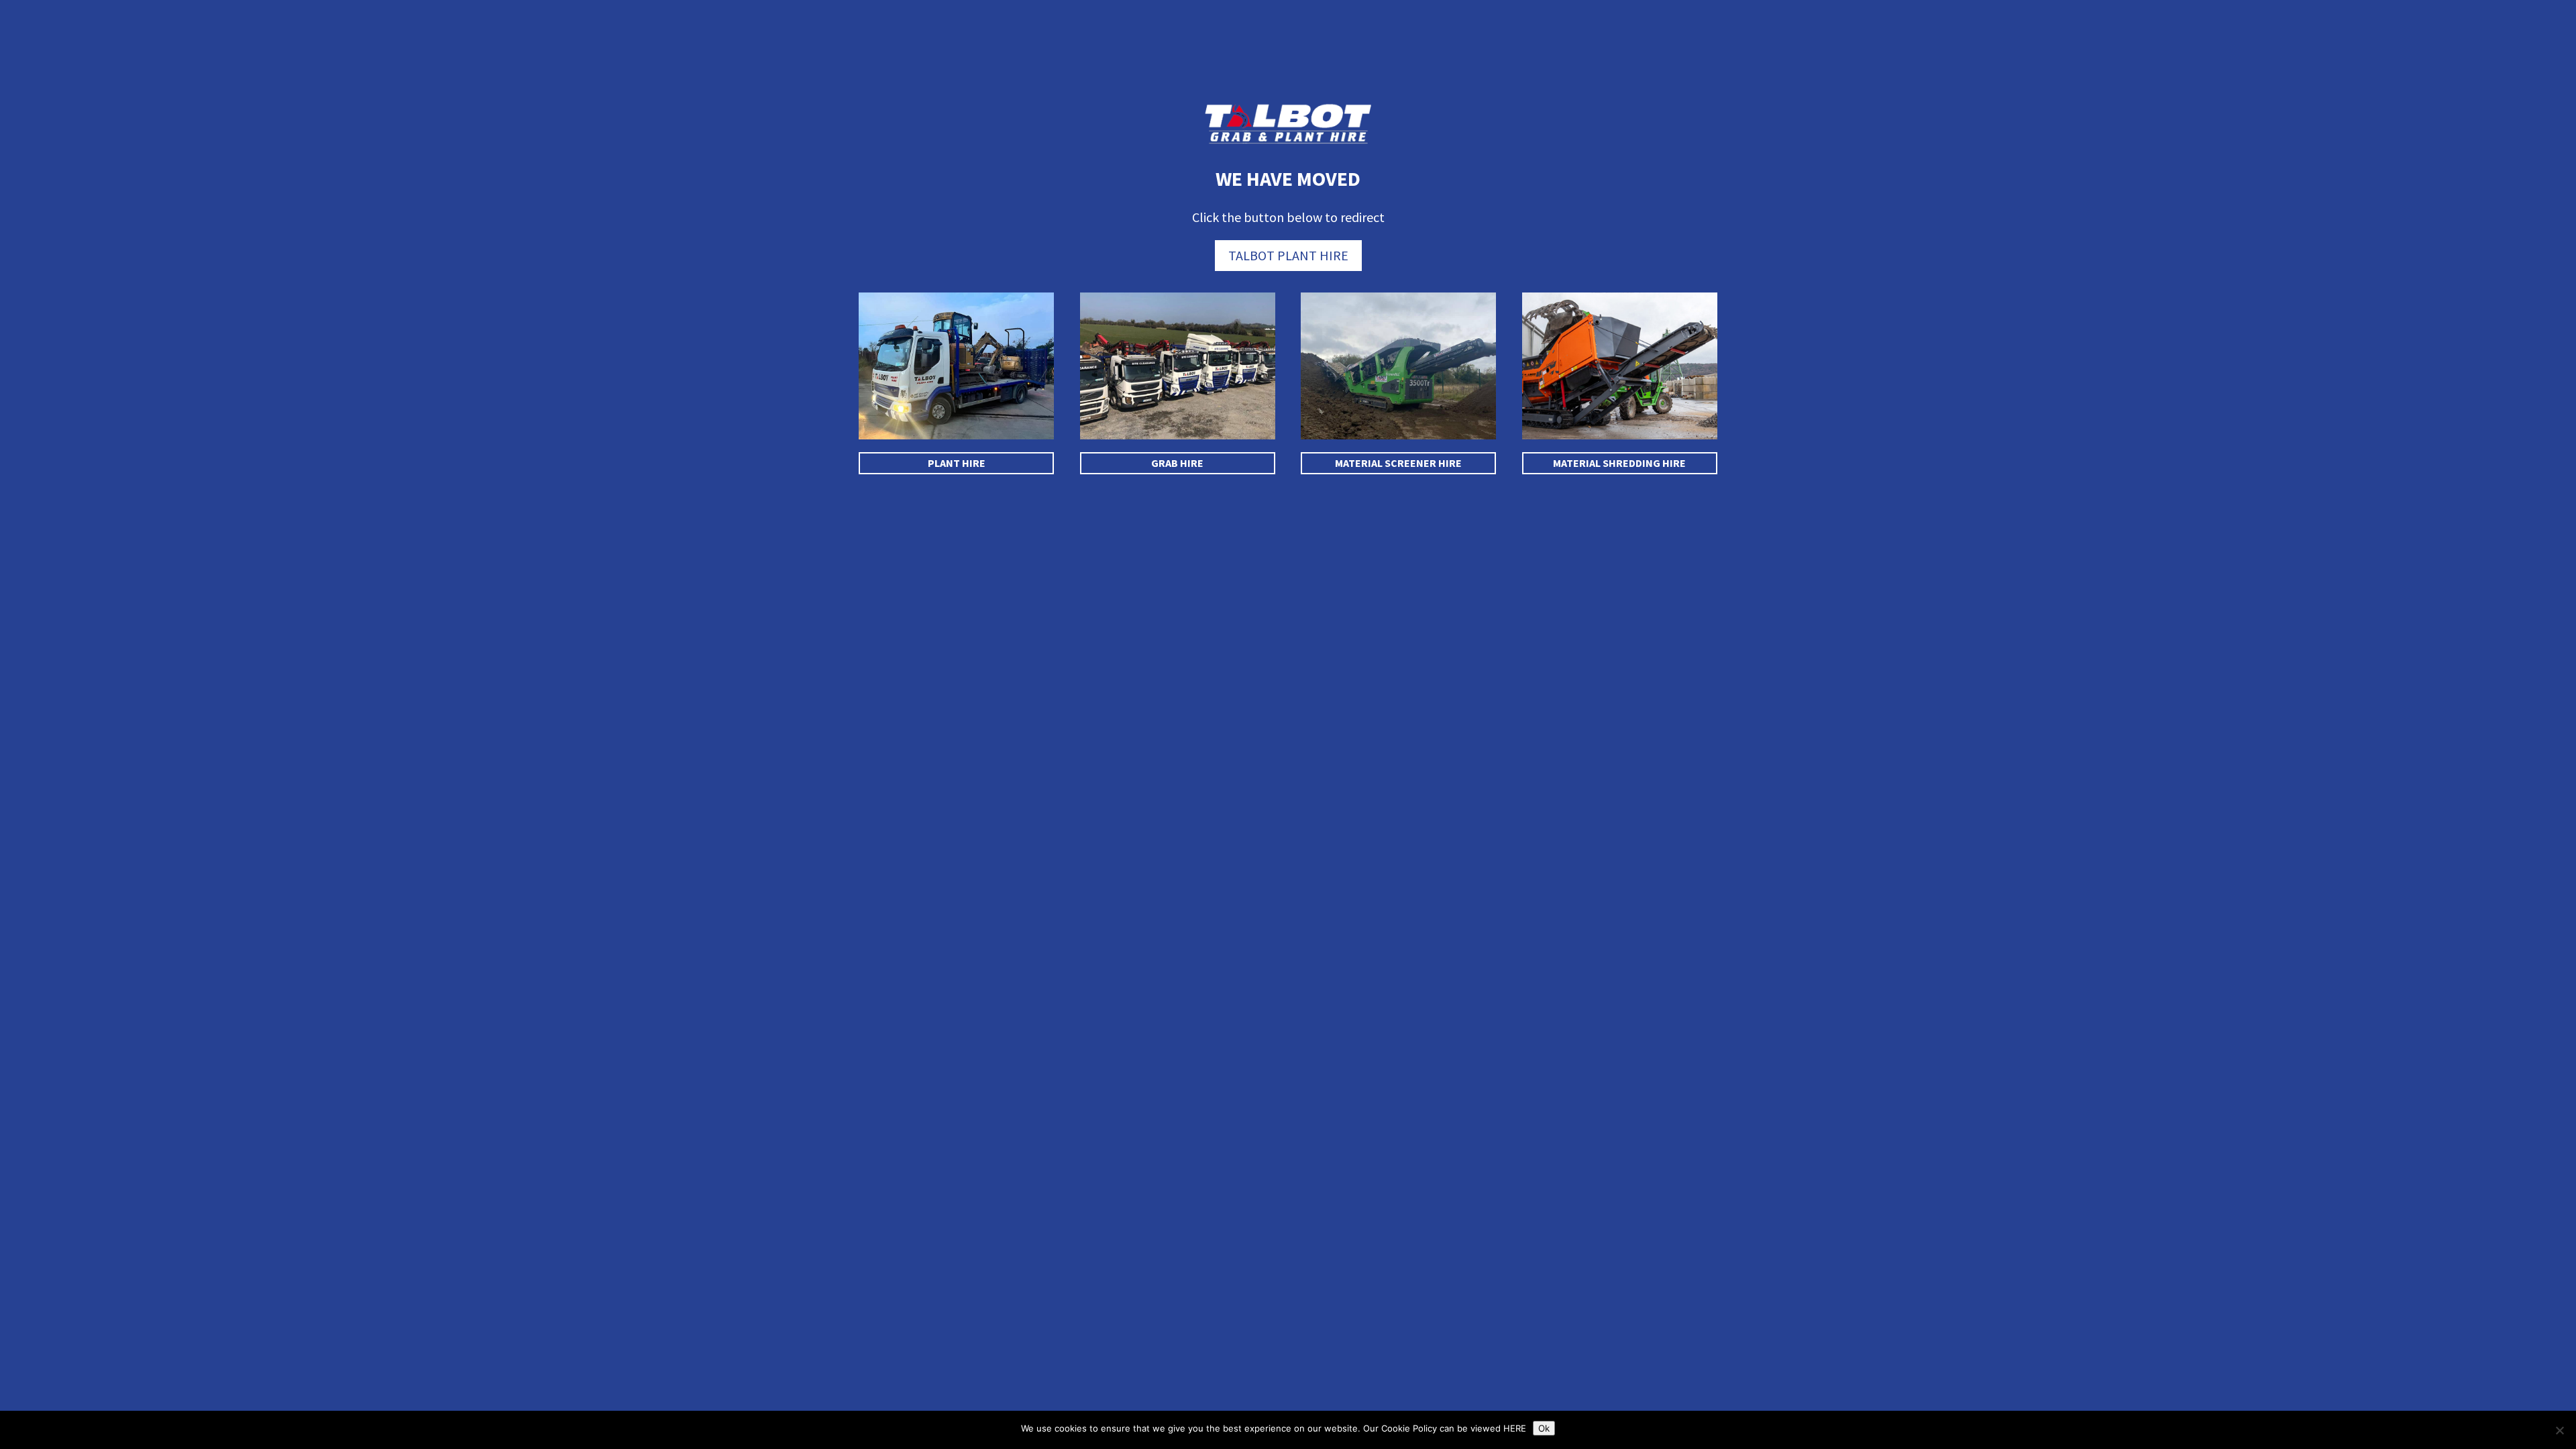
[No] (2559, 1430)
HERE (1515, 1428)
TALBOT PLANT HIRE (1288, 255)
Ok (1544, 1428)
